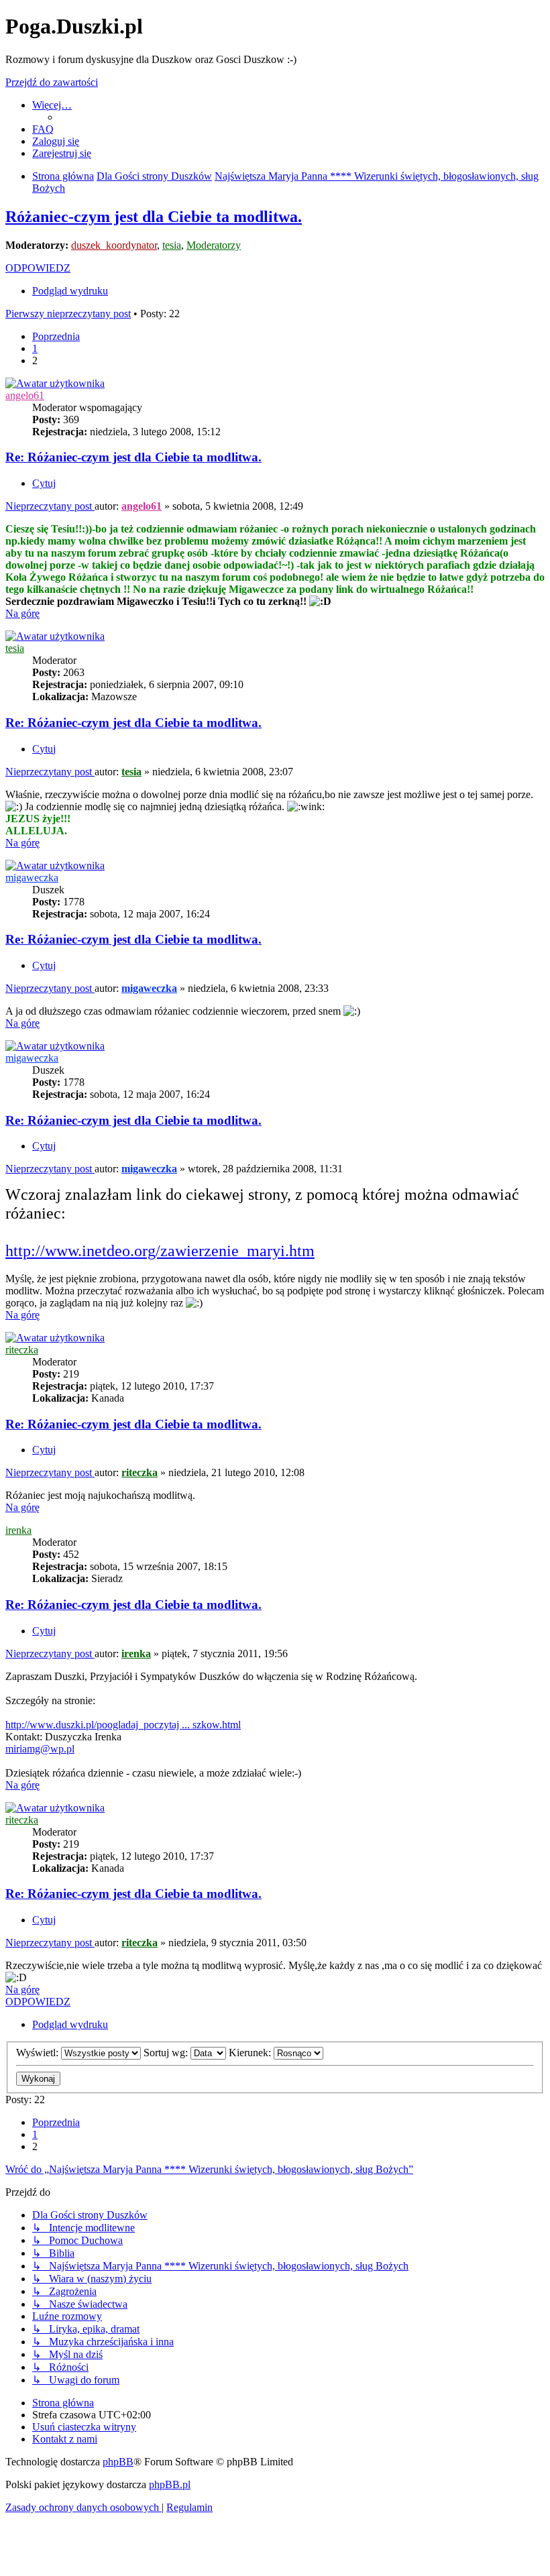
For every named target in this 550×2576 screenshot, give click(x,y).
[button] (56, 336)
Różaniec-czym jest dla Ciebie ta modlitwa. (154, 217)
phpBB (118, 2462)
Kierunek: (251, 2053)
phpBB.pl (170, 2484)
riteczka (22, 1350)
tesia (172, 245)
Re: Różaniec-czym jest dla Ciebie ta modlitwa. (133, 457)
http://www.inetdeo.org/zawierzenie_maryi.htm (160, 1251)
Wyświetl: (39, 2053)
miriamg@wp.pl (40, 1749)
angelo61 (25, 395)
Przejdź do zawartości (52, 82)
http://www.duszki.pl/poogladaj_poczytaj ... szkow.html (123, 1725)
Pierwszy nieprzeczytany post (68, 314)
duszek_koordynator (114, 245)
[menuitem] (43, 129)
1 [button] (35, 348)
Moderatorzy (214, 245)
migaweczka (32, 878)
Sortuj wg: (167, 2053)
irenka (18, 1530)
